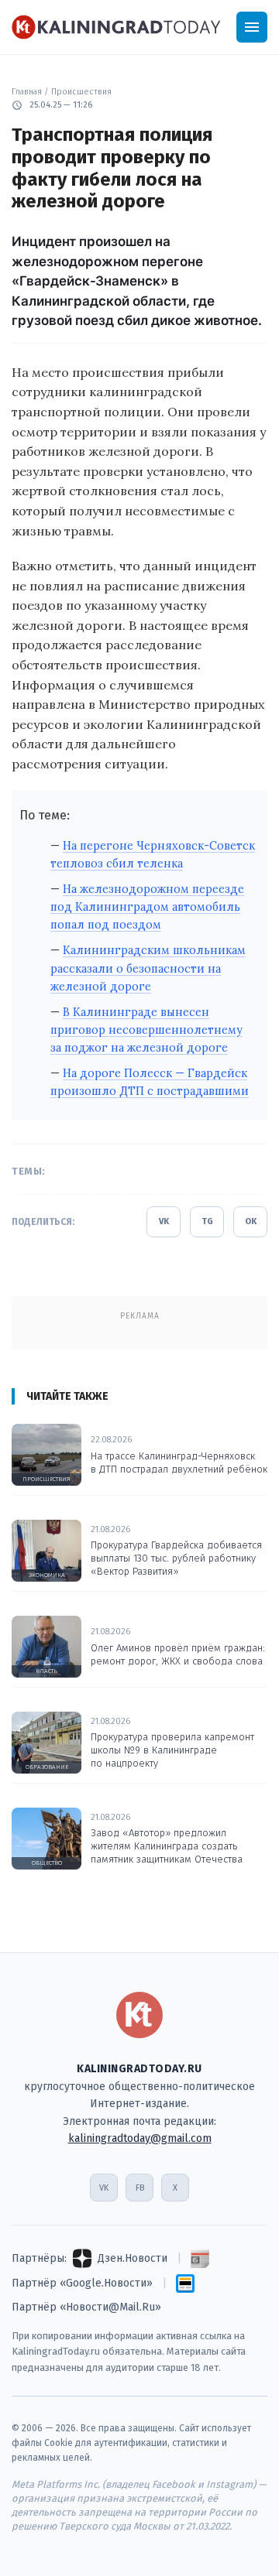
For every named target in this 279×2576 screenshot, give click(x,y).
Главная (27, 92)
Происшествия (81, 92)
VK (164, 1221)
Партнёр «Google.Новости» (82, 2283)
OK (251, 1221)
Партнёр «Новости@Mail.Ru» (86, 2307)
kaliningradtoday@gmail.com (140, 2138)
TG (207, 1221)
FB (140, 2188)
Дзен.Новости (133, 2258)
